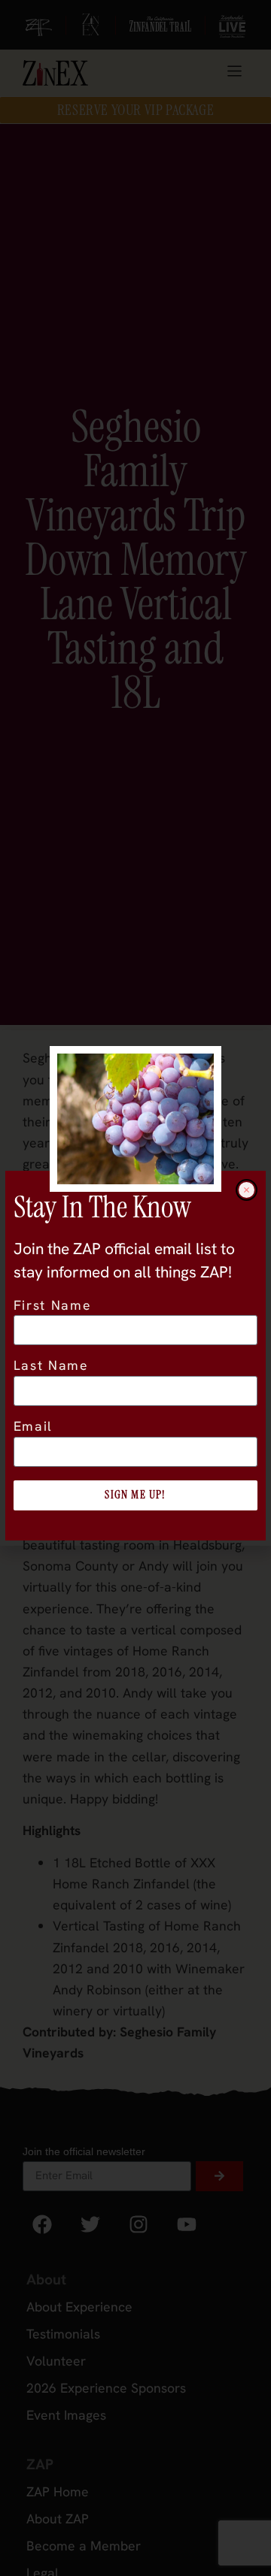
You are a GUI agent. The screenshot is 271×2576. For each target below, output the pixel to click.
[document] (135, 1288)
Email (33, 1427)
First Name (53, 1306)
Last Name (51, 1366)
